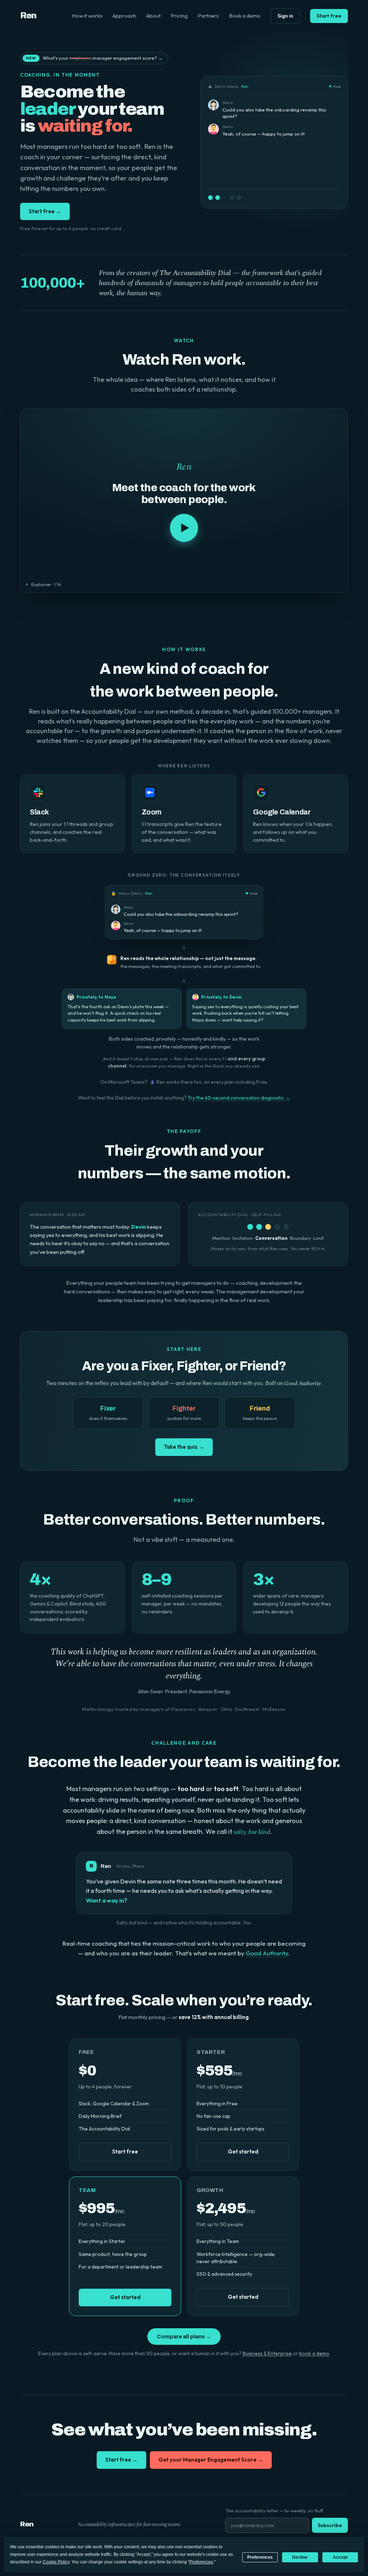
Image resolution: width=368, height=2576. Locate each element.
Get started (243, 2152)
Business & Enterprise (267, 2353)
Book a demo (245, 16)
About (153, 16)
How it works (87, 16)
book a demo (314, 2353)
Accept (340, 2557)
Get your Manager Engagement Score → (211, 2460)
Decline (300, 2557)
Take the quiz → (184, 1447)
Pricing (179, 16)
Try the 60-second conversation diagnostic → (239, 1098)
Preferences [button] (201, 2562)
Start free (329, 16)
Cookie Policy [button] (56, 2562)
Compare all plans (184, 2337)
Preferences (260, 2557)
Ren (28, 16)
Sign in (285, 16)
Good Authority (267, 1953)
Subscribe (330, 2525)
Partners (208, 16)
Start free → (45, 211)
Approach (124, 16)
